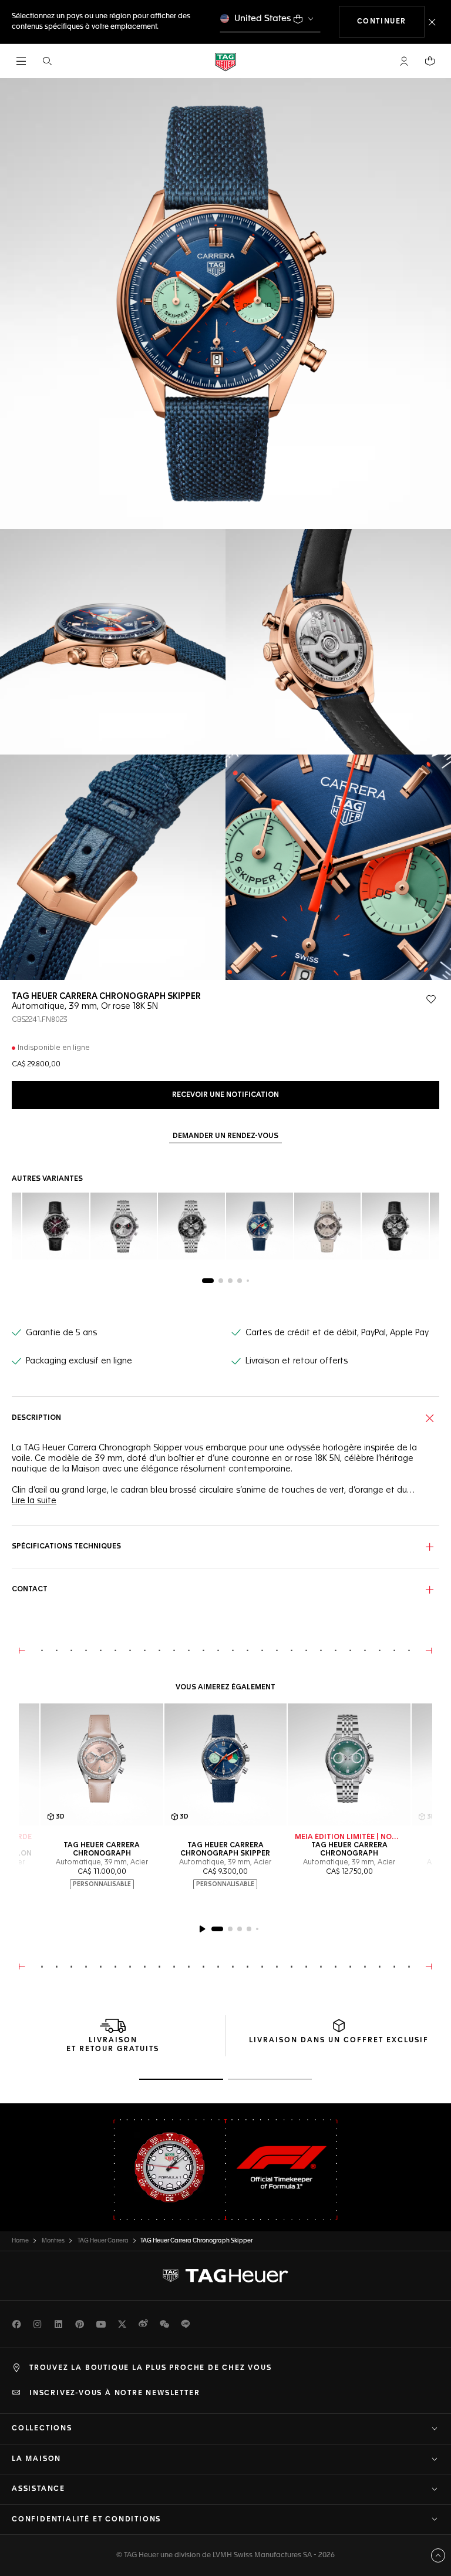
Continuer (391, 21)
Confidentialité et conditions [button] (86, 2520)
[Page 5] (248, 1281)
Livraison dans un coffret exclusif (339, 2040)
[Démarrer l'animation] (202, 1929)
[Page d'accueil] (225, 61)
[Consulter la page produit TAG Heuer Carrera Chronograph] (349, 1765)
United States (263, 18)
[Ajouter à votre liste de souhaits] (431, 999)
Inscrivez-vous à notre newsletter (115, 2393)
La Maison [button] (36, 2459)
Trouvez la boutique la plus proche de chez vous (151, 2368)
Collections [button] (42, 2429)
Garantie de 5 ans (61, 1333)
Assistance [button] (38, 2489)
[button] (404, 61)
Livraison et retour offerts (297, 1361)
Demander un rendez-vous (225, 1136)
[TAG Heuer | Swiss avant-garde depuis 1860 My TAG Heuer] (225, 2276)
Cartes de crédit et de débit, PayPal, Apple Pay (337, 1333)
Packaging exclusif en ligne (79, 1361)
